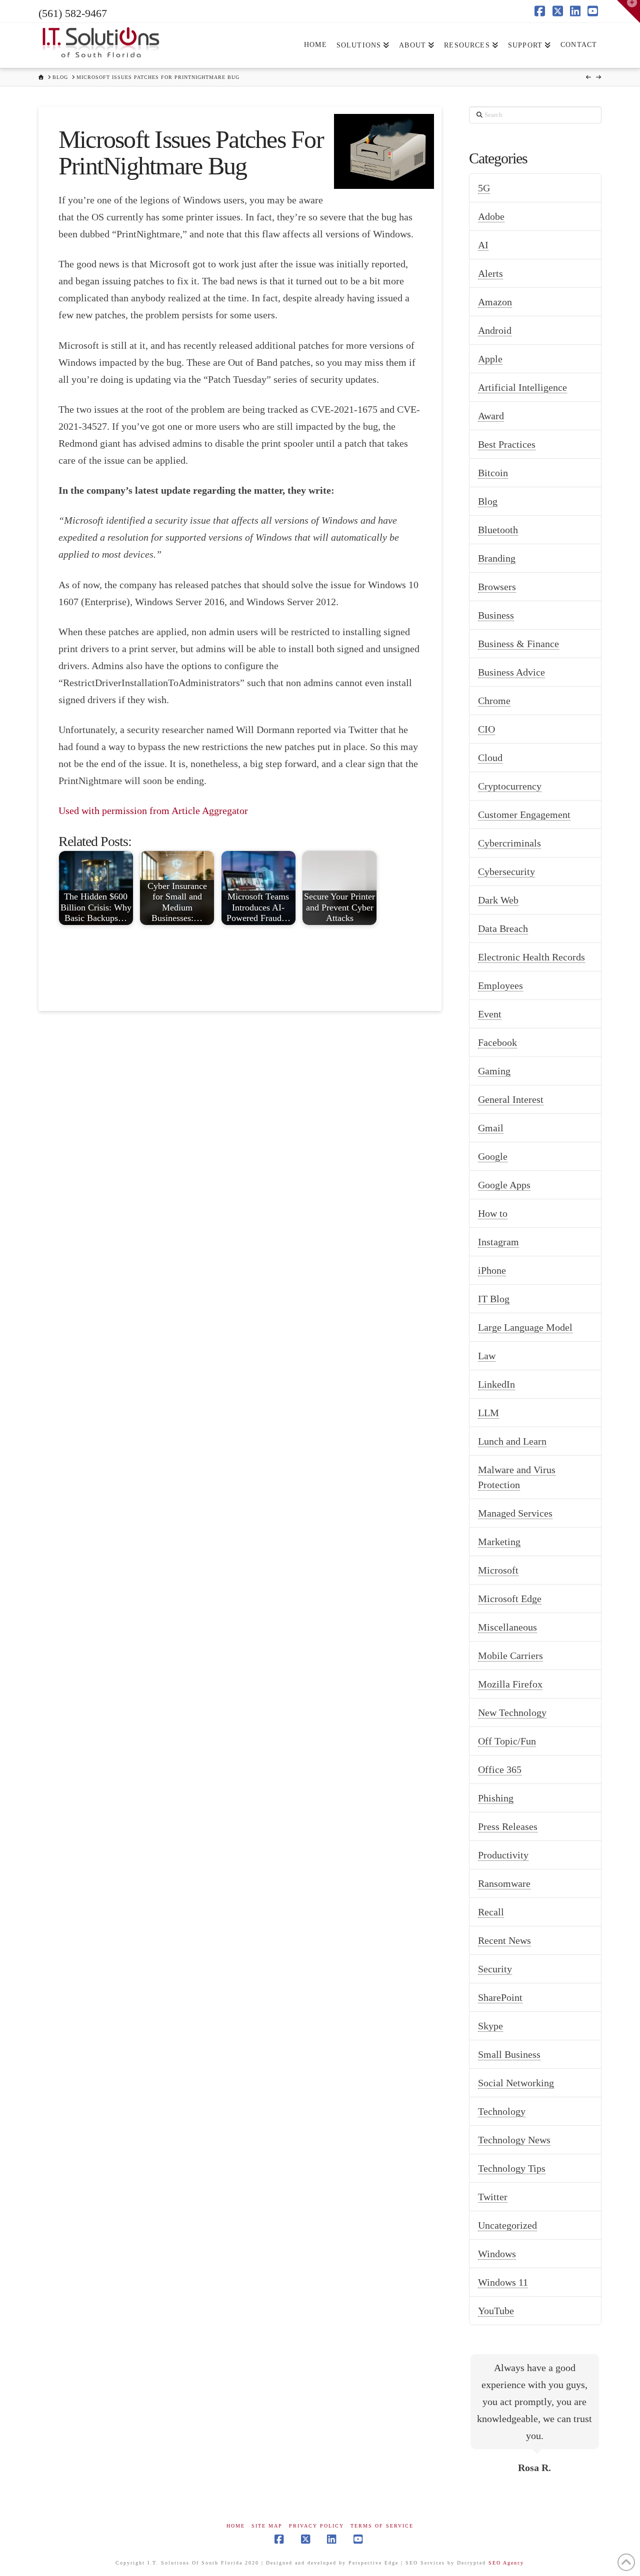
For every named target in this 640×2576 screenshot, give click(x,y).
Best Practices (507, 444)
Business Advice (511, 672)
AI (483, 245)
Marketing (499, 1542)
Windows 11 (503, 2282)
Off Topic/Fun (507, 1741)
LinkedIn (496, 1384)
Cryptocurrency (510, 786)
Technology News (514, 2140)
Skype (490, 2026)
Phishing (496, 1798)
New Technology (512, 1713)
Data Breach (503, 928)
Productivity (503, 1855)
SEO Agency (506, 2563)
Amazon (495, 302)
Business (496, 615)
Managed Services (515, 1513)
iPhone (492, 1270)
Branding (497, 558)
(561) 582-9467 (73, 13)
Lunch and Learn (512, 1441)
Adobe (491, 216)
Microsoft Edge (510, 1599)
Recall (491, 1912)
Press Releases (508, 1826)
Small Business (509, 2054)
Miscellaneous (507, 1627)
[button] (628, 11)
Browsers (497, 587)
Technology (502, 2111)
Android (495, 330)
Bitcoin (493, 473)
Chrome (494, 701)
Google (493, 1156)
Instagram (498, 1242)
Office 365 (500, 1769)
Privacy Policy (316, 2526)
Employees (500, 985)
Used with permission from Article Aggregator (153, 811)
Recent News (504, 1940)
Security (495, 1969)
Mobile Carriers (510, 1656)
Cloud (490, 758)
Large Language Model (525, 1327)
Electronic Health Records (531, 957)
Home (236, 2526)
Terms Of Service (382, 2526)
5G (484, 188)
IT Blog (494, 1299)
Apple (490, 359)
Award (491, 416)
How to (493, 1213)
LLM (488, 1413)
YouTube (496, 2311)
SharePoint (500, 1997)
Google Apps (504, 1185)
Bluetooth (498, 530)
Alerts (490, 273)
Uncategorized (507, 2225)
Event (490, 1014)
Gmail (491, 1128)
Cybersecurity (506, 871)
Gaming (494, 1071)
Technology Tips (512, 2168)
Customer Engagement (524, 815)
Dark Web (498, 900)
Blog (488, 501)
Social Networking (516, 2083)
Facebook (497, 1042)
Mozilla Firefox (510, 1684)
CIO (486, 729)
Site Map (267, 2526)
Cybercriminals (509, 843)
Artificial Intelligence (522, 387)
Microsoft (498, 1570)
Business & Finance (518, 644)
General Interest (511, 1099)
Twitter (493, 2197)
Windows (497, 2254)
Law (487, 1356)
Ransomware (504, 1883)
